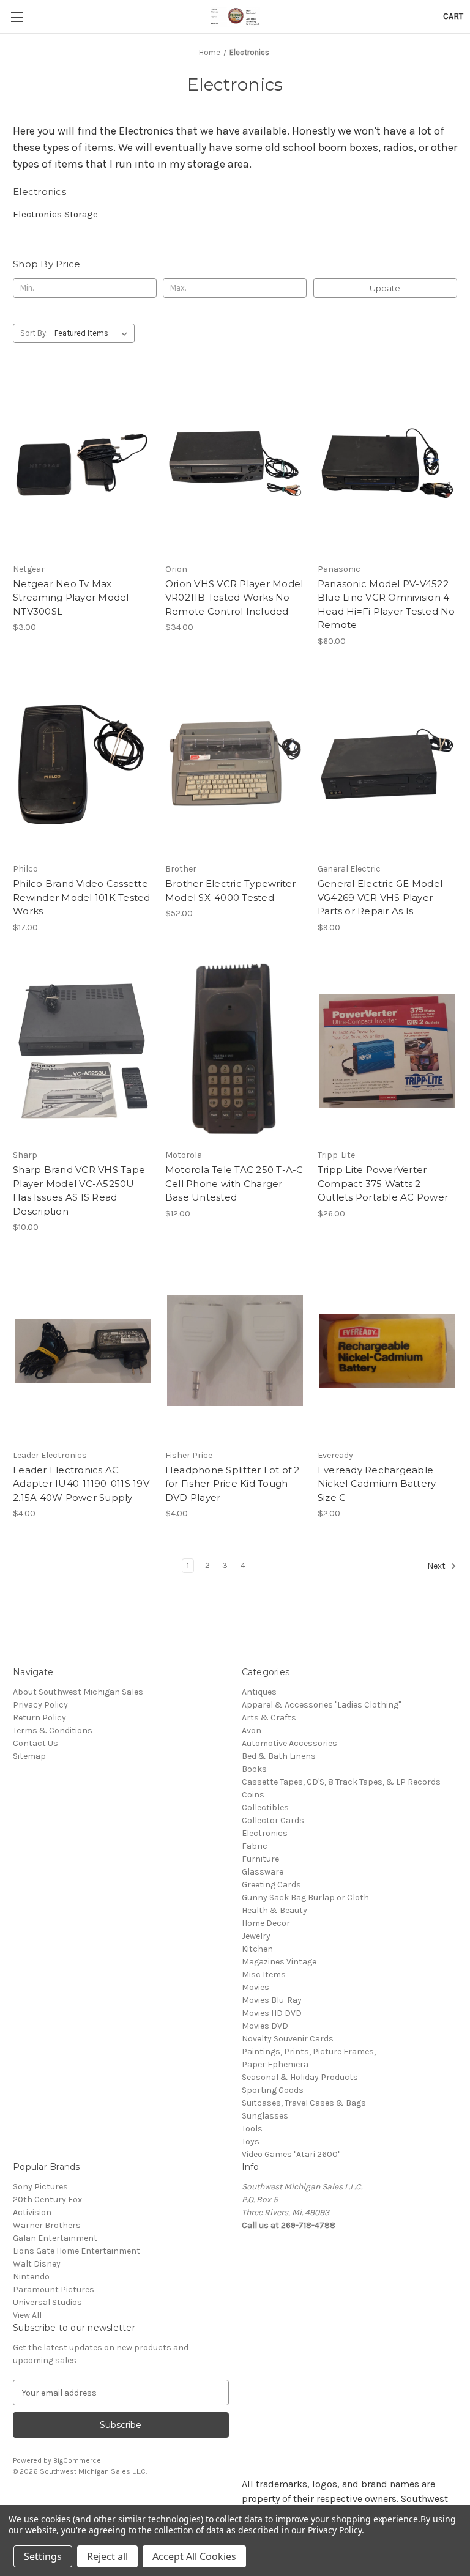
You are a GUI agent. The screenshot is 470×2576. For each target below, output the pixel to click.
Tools (252, 2129)
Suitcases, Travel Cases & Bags (304, 2103)
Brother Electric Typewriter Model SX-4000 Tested (231, 890)
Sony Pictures (40, 2187)
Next (437, 1566)
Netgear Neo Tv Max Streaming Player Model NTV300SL (71, 598)
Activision (32, 2212)
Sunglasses (265, 2116)
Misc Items (264, 1975)
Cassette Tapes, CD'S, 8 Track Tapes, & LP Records (341, 1782)
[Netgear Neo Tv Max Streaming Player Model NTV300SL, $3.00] (83, 464)
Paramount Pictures (54, 2289)
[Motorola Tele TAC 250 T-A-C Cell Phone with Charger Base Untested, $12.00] (235, 1051)
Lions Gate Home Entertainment (76, 2251)
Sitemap (29, 1756)
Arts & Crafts (269, 1718)
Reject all (107, 2556)
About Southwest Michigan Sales (78, 1692)
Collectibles (265, 1808)
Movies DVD (265, 2026)
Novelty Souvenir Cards (288, 2039)
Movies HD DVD (272, 2013)
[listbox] (93, 333)
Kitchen (257, 1949)
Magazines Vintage (279, 1962)
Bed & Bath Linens (279, 1756)
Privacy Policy (40, 1705)
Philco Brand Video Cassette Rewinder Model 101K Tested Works (82, 897)
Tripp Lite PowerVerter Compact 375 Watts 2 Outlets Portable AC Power (383, 1183)
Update (385, 288)
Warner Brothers (47, 2225)
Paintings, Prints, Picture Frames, (309, 2052)
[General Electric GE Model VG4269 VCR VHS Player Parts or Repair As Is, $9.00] (387, 765)
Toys (251, 2141)
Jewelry (256, 1936)
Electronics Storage (55, 214)
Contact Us (35, 1743)
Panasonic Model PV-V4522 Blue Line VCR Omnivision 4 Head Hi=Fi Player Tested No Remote (386, 605)
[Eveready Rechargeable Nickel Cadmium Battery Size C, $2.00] (387, 1351)
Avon (252, 1730)
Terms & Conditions (53, 1730)
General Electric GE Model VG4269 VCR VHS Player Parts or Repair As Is (380, 897)
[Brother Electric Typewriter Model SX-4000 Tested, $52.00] (235, 765)
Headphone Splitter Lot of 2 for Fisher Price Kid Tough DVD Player (233, 1484)
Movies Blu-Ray (272, 2000)
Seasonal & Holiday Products (300, 2077)
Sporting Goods (273, 2090)
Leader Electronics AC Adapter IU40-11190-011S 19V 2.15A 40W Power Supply (81, 1484)
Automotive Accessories (289, 1743)
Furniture (260, 1859)
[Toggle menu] (17, 17)
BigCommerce (77, 2460)
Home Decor (266, 1923)
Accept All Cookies (194, 2556)
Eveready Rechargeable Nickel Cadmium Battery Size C (377, 1484)
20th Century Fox (47, 2200)
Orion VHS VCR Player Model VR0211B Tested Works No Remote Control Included (234, 598)
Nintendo (31, 2277)
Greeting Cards (271, 1885)
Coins (253, 1795)
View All (27, 2315)
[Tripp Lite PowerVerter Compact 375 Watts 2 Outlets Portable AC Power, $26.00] (387, 1051)
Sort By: (34, 333)
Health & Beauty (274, 1910)
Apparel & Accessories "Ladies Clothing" (321, 1705)
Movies (256, 1987)
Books (254, 1769)
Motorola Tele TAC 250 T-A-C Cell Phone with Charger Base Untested (234, 1183)
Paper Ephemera (275, 2064)
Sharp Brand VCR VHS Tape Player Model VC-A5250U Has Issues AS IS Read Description (79, 1190)
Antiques (259, 1692)
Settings (43, 2556)
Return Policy (39, 1718)
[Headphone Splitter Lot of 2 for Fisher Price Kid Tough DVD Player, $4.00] (235, 1351)
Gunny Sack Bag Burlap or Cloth (305, 1897)
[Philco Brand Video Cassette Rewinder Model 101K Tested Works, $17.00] (83, 765)
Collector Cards (273, 1820)
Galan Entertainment (55, 2238)
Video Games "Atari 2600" (291, 2154)
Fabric (255, 1846)
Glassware (263, 1872)
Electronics (265, 1833)
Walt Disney (37, 2264)
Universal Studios (47, 2302)
